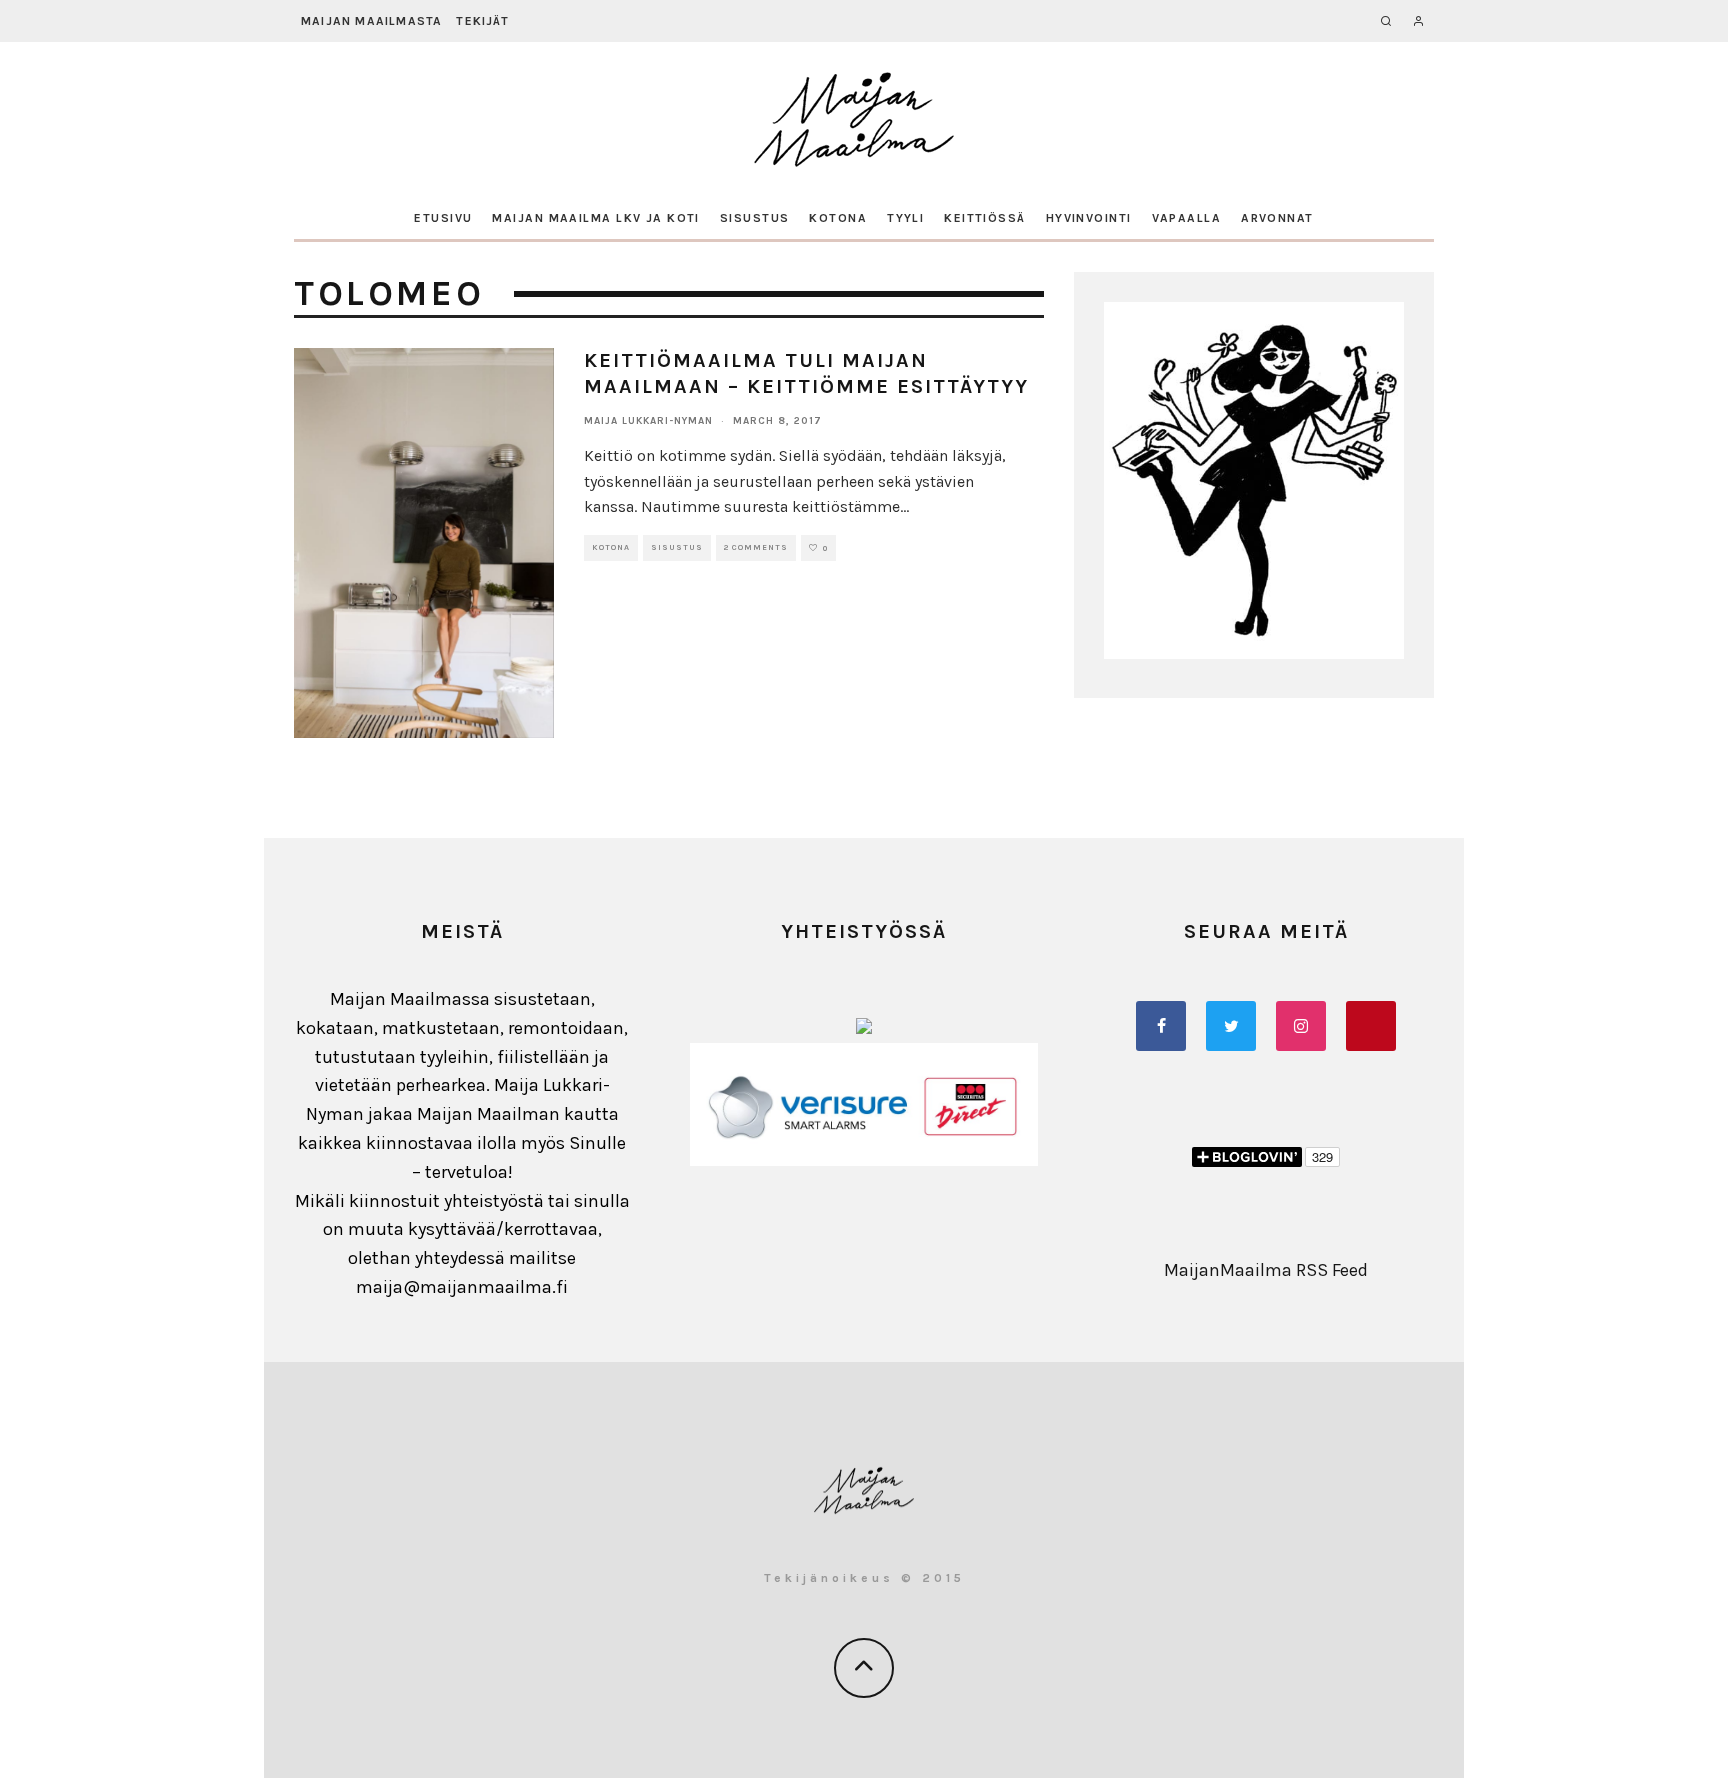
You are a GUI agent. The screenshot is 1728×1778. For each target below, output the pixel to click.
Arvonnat (1277, 218)
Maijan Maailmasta (371, 21)
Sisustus (755, 218)
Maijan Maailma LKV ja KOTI (595, 218)
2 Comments (756, 547)
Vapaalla (1187, 218)
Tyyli (905, 218)
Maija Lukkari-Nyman (648, 421)
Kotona (838, 218)
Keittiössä (984, 218)
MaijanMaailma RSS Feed (1266, 1270)
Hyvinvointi (1089, 218)
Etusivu (443, 218)
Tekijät (482, 21)
